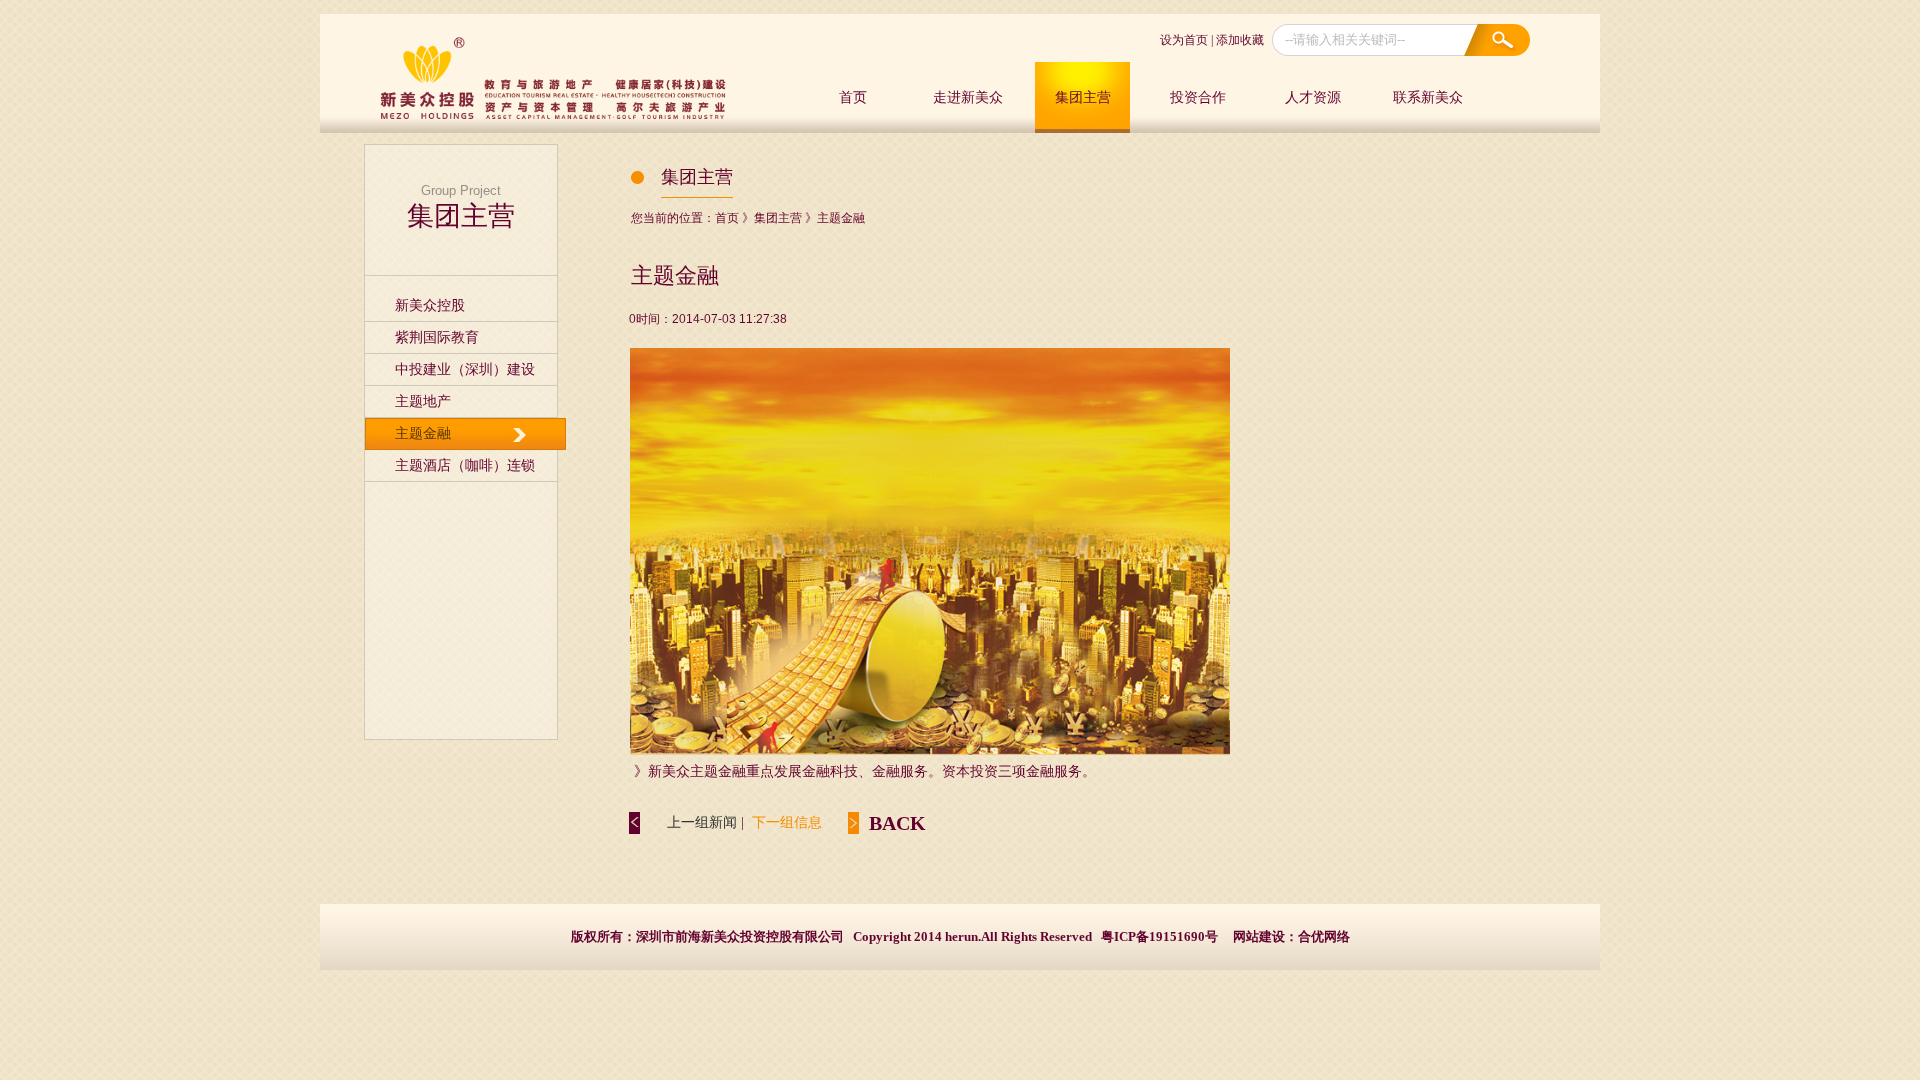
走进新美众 (968, 97)
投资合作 (1198, 97)
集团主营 (1083, 97)
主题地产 (423, 401)
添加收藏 (1240, 40)
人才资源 (1313, 97)
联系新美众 (1428, 97)
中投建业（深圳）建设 (465, 369)
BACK (897, 823)
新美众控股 (430, 305)
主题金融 (423, 433)
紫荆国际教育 (437, 337)
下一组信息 (787, 822)
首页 (853, 97)
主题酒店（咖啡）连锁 (465, 465)
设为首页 (1184, 40)
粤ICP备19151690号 (1159, 936)
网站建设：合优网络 (1291, 936)
